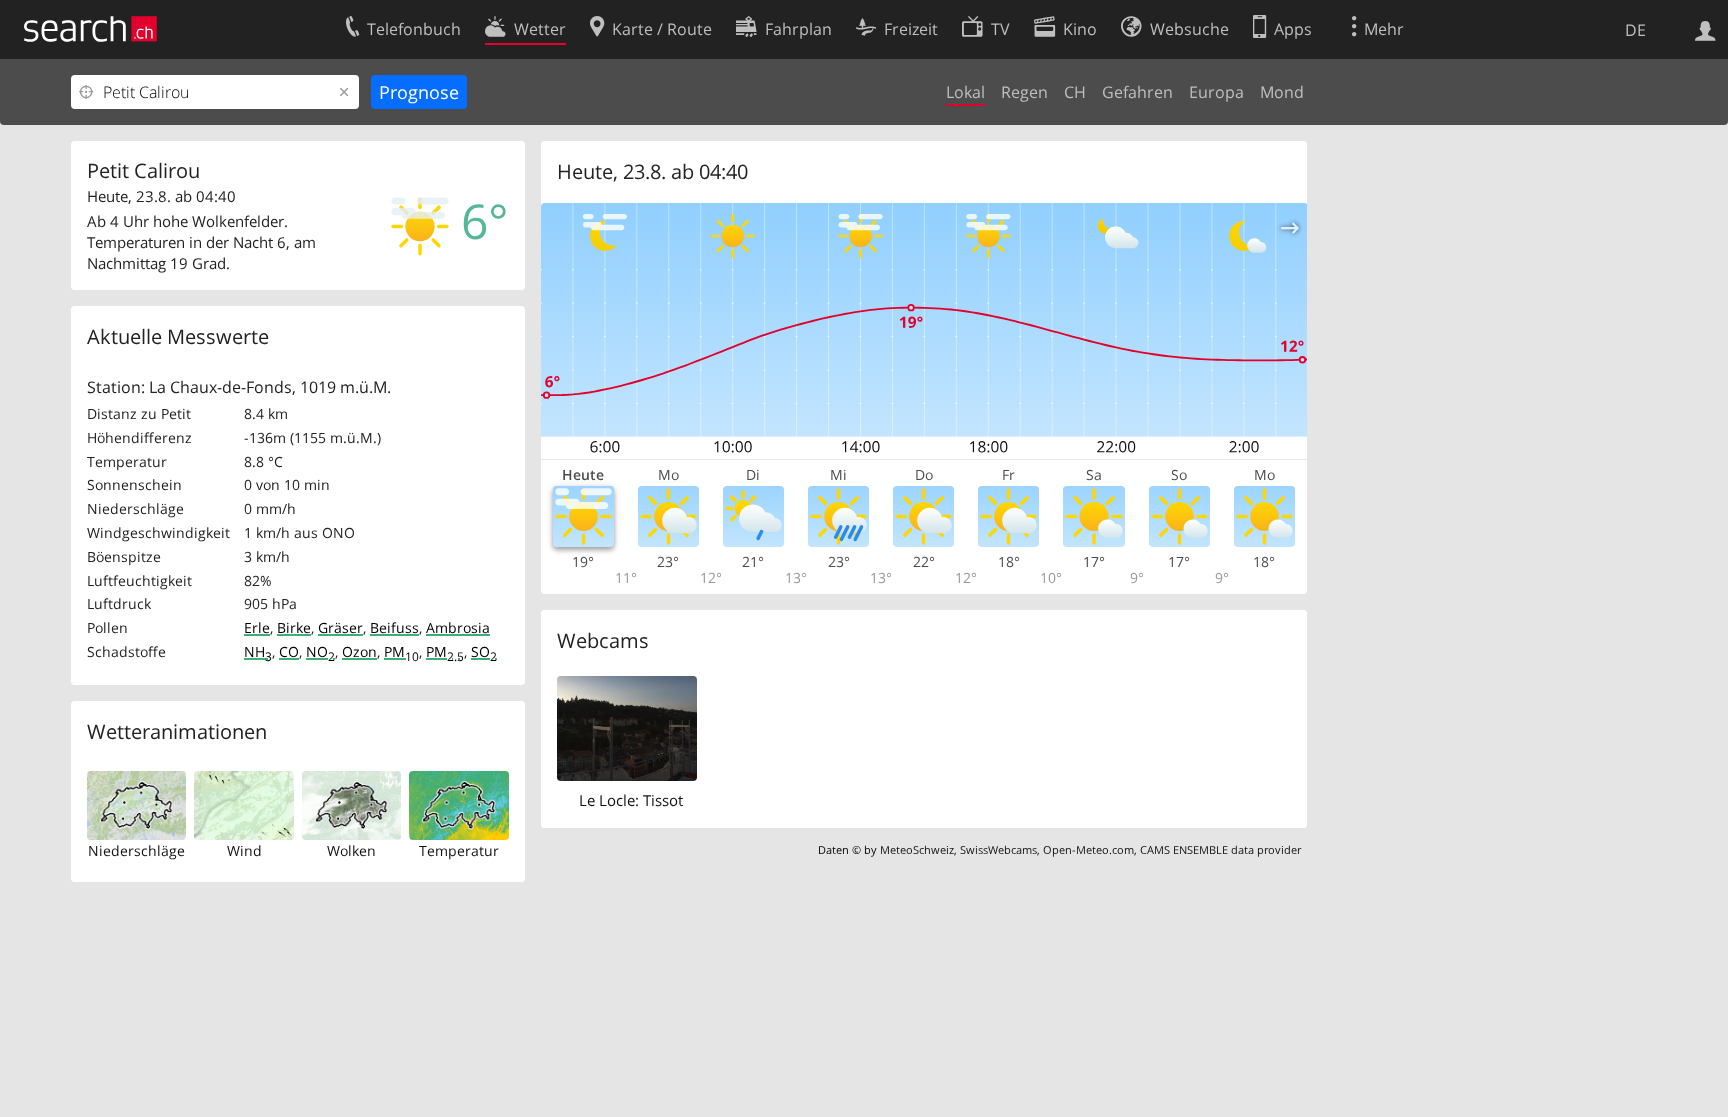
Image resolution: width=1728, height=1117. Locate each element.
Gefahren (1137, 92)
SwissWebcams (998, 849)
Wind (244, 850)
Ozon (359, 651)
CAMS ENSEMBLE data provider (1220, 849)
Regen (1024, 92)
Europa (1216, 92)
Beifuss (394, 627)
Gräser (340, 627)
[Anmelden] (1705, 29)
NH (258, 651)
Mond (1282, 92)
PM (401, 651)
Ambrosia (458, 627)
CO (289, 651)
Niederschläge (136, 850)
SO (484, 651)
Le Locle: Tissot (631, 800)
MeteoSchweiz (917, 849)
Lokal (965, 92)
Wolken (351, 850)
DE (1635, 30)
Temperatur (459, 850)
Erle (257, 627)
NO (320, 651)
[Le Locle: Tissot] (627, 727)
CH (1075, 92)
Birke (294, 627)
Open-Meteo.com (1088, 849)
